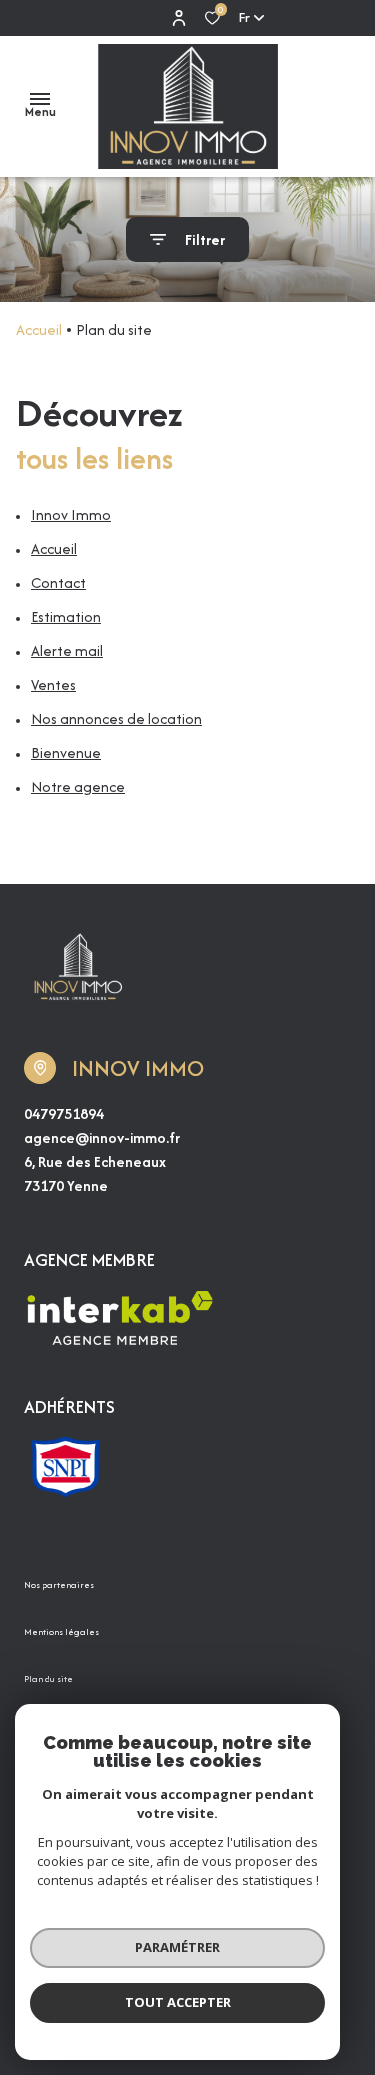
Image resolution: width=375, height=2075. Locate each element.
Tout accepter (178, 2002)
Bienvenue (66, 752)
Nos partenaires (59, 1584)
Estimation (66, 616)
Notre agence (78, 786)
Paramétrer (177, 1947)
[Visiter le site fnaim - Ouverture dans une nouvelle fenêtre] (65, 1467)
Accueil (39, 329)
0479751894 (64, 1113)
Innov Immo (71, 514)
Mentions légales (61, 1631)
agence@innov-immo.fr (102, 1137)
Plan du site (48, 1678)
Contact (58, 582)
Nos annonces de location (116, 718)
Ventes (53, 684)
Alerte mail (67, 650)
